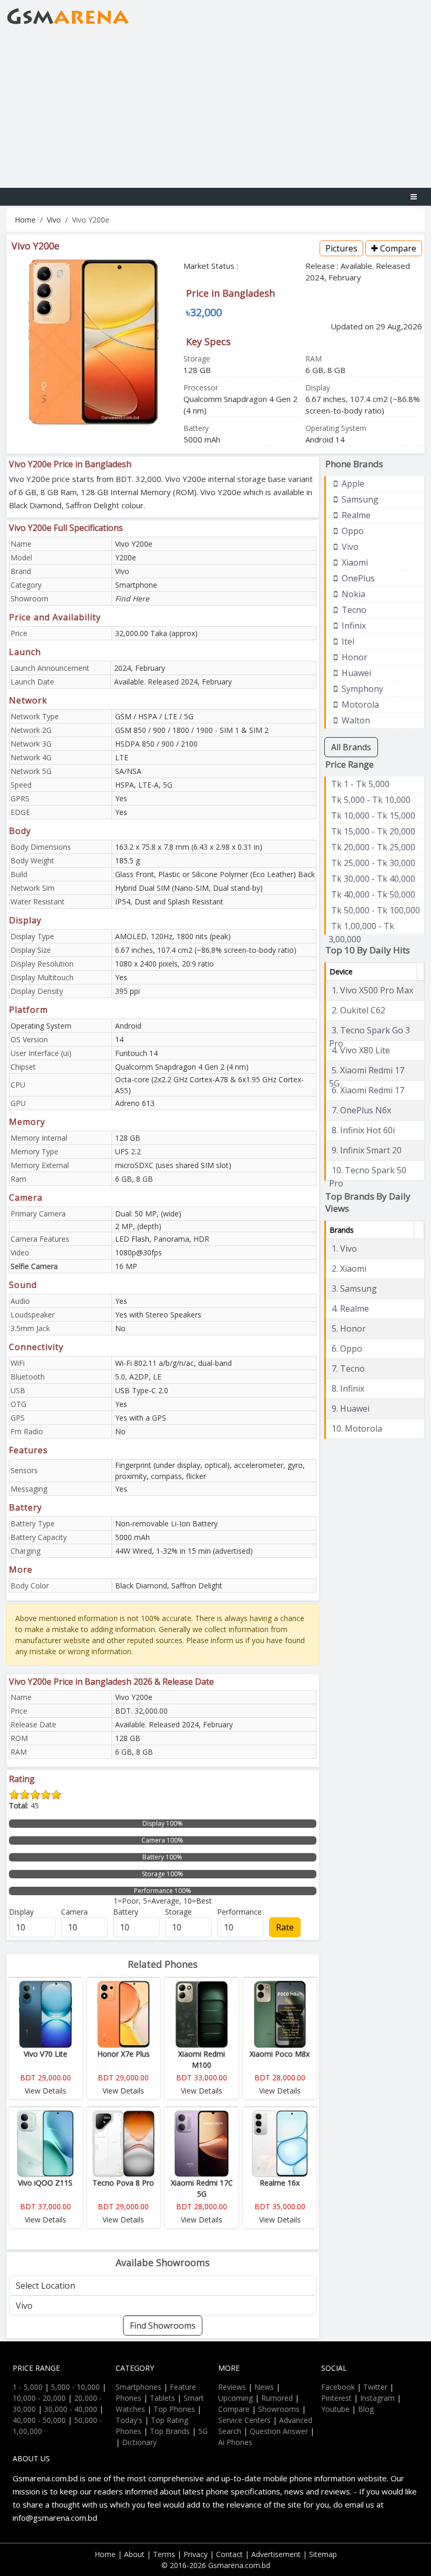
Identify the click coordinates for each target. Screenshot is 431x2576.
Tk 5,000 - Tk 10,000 (371, 800)
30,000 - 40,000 (71, 2409)
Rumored (277, 2398)
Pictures (341, 248)
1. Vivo (344, 1249)
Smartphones (138, 2387)
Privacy (196, 2554)
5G (203, 2431)
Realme (355, 515)
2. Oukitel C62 (358, 1010)
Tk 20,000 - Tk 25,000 (373, 847)
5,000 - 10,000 (75, 2387)
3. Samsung (354, 1289)
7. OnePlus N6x (361, 1110)
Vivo (54, 220)
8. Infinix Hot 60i (363, 1130)
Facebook (338, 2387)
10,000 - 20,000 (39, 2398)
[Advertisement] (215, 109)
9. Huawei (351, 1408)
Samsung (359, 499)
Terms (164, 2554)
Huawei (355, 673)
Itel (347, 641)
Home (25, 220)
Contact (229, 2554)
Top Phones (174, 2409)
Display (21, 1912)
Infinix (353, 626)
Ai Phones (235, 2442)
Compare (397, 248)
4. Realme (350, 1309)
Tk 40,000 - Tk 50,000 (373, 894)
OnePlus (357, 578)
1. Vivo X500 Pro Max (372, 990)
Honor (353, 657)
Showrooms (279, 2409)
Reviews (232, 2387)
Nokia (352, 594)
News (264, 2387)
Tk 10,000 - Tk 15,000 (373, 816)
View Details (45, 2091)
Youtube (335, 2409)
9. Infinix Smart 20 (367, 1150)
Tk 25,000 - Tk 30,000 (373, 863)
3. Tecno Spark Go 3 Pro (370, 1031)
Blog (366, 2409)
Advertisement (276, 2554)
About (134, 2554)
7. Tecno (348, 1368)
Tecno (353, 610)
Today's (129, 2420)
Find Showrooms (163, 2326)
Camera (74, 1912)
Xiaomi (354, 562)
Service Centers (244, 2420)
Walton (355, 720)
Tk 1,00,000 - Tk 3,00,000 (361, 927)
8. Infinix (348, 1388)
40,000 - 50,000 (39, 2420)
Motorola (359, 705)
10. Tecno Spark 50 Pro (368, 1171)
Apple (352, 484)
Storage (178, 1912)
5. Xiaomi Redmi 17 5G (367, 1071)
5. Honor (349, 1329)
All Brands (351, 747)
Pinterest (336, 2398)
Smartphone (136, 585)
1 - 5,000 (28, 2387)
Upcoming (235, 2398)
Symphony (361, 689)
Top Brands (170, 2431)
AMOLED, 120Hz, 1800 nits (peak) (173, 936)
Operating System (41, 1026)
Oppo (352, 531)
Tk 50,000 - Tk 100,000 (376, 910)
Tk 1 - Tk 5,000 (360, 784)
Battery (126, 1912)
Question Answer (279, 2431)
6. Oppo (347, 1349)
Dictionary (139, 2442)
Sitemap (323, 2554)
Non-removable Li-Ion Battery (166, 1523)
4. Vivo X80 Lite (361, 1050)
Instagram (377, 2398)
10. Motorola (357, 1428)
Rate (285, 1927)
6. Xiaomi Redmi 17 (368, 1090)
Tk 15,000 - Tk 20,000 (373, 831)
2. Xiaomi (349, 1269)
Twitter (375, 2387)
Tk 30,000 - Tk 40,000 (373, 879)
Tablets (162, 2398)
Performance (239, 1912)
